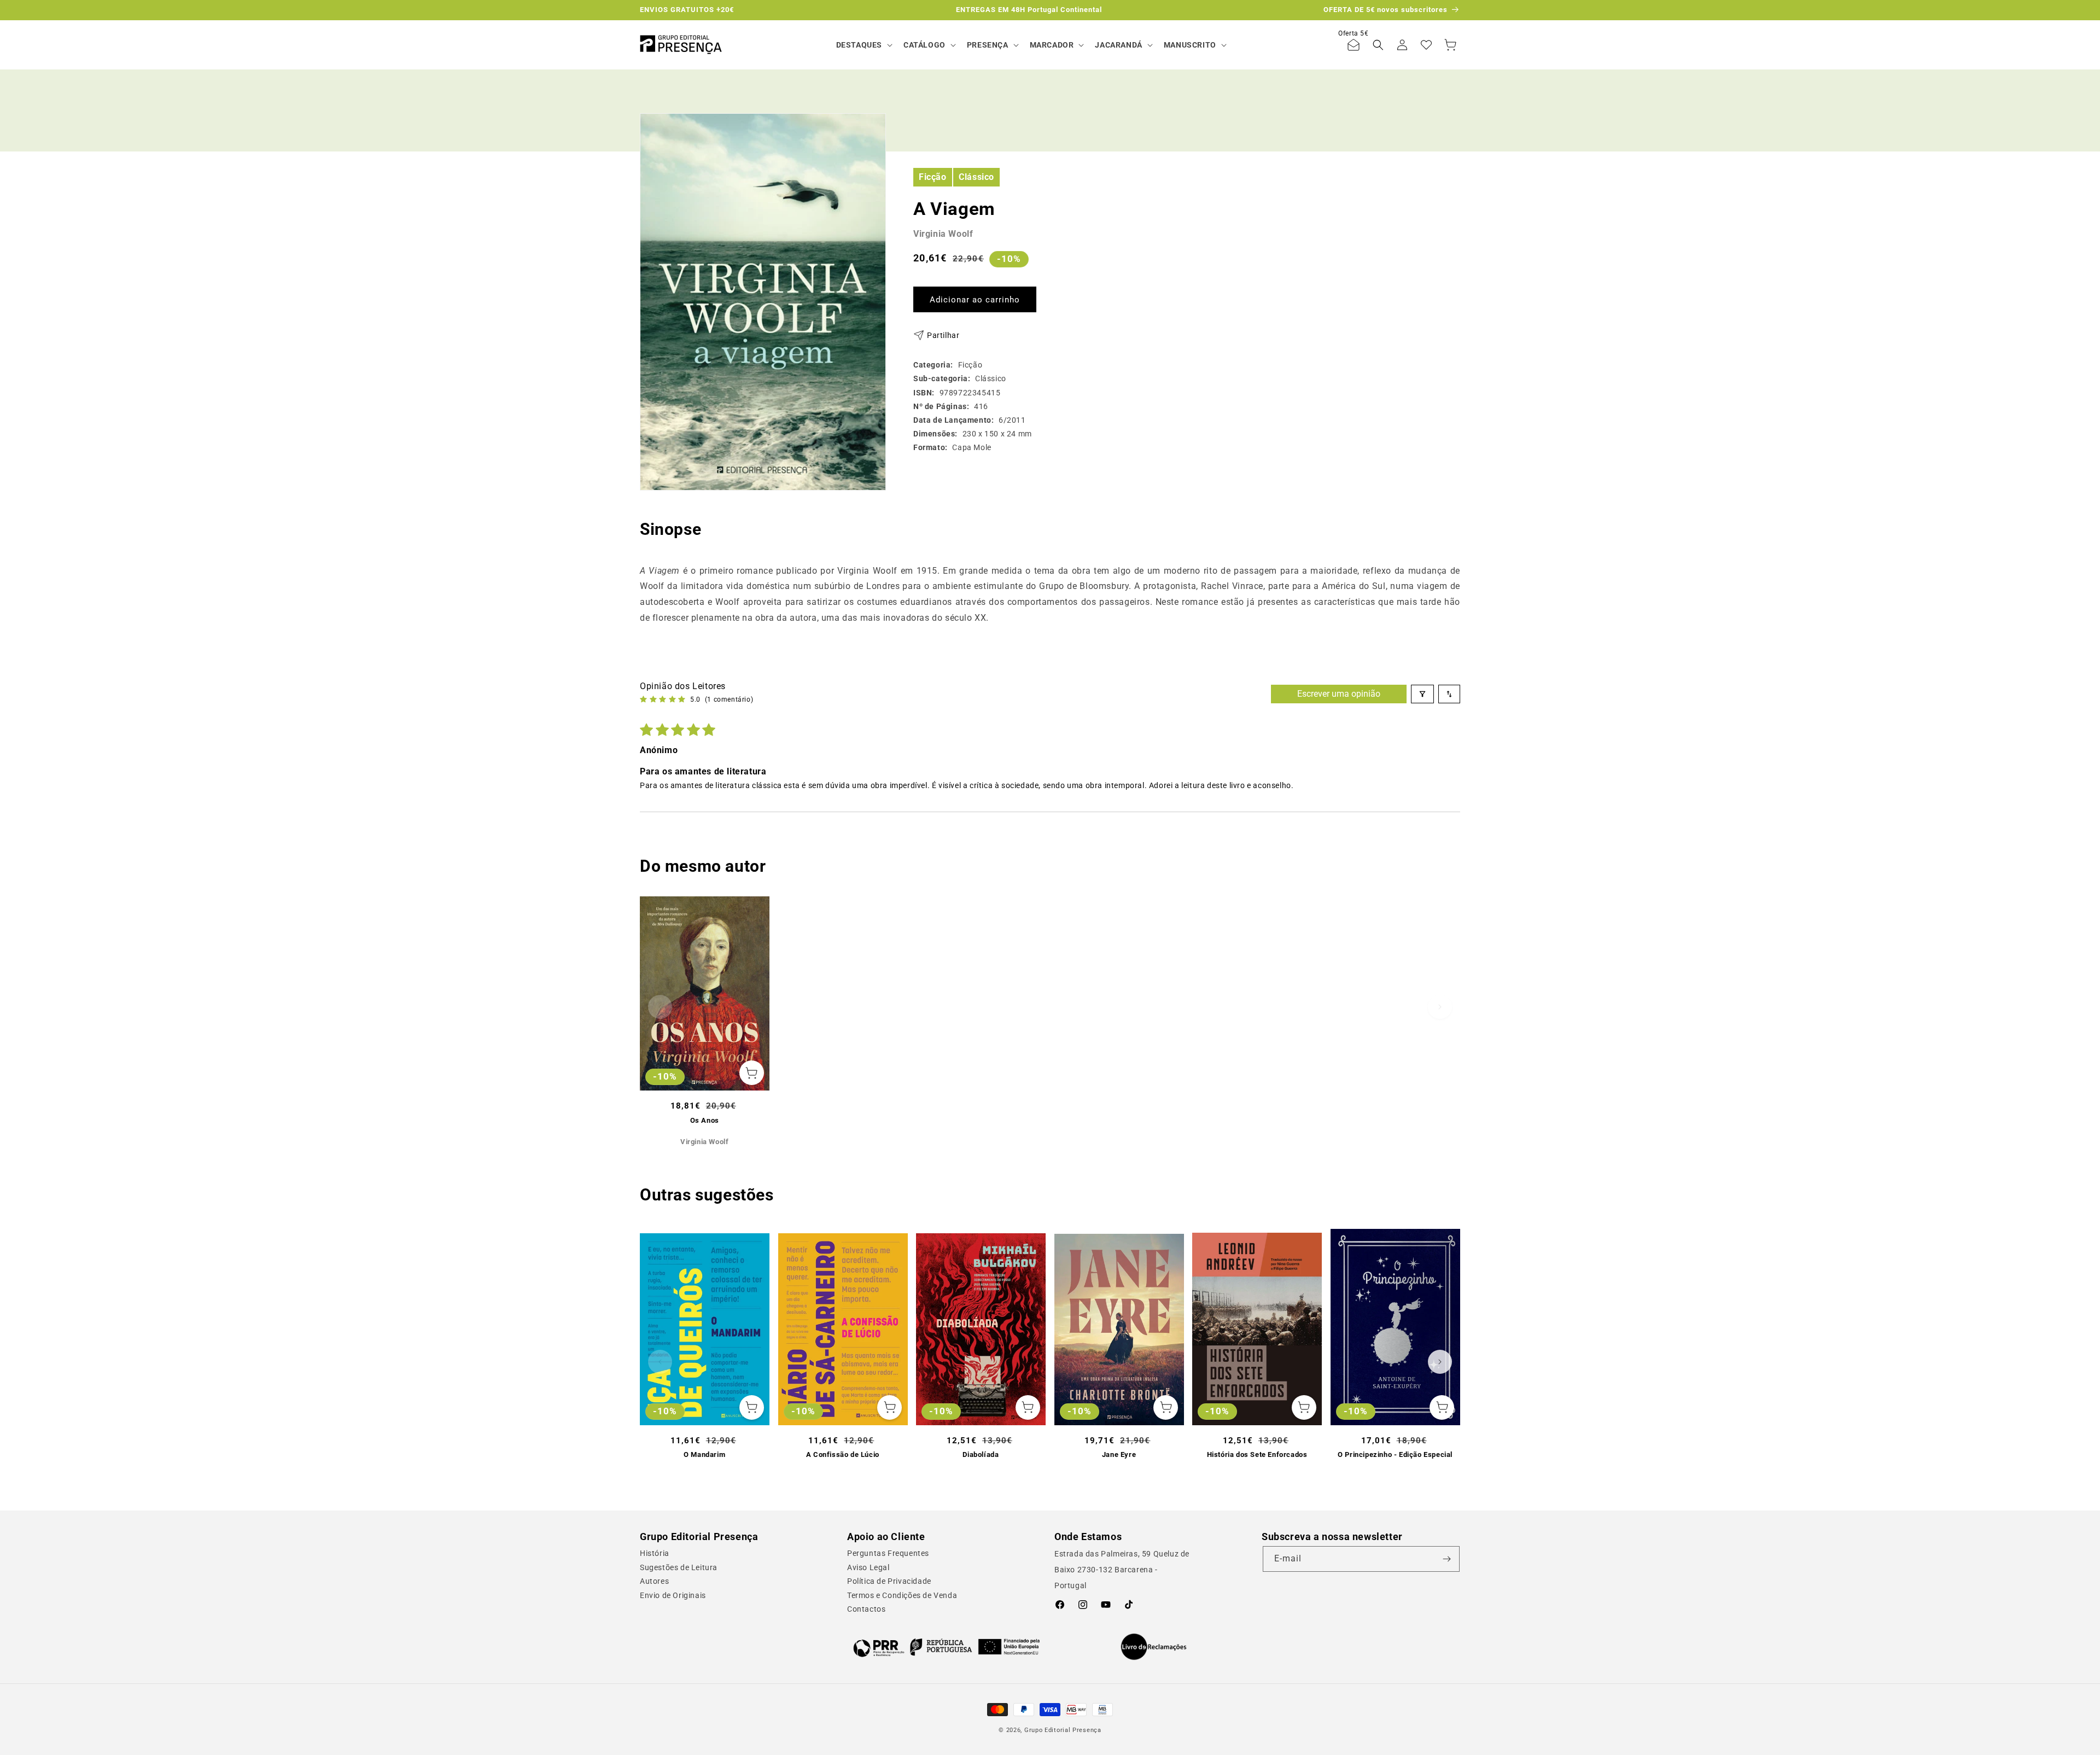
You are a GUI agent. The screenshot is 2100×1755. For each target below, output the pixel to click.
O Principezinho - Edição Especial (1395, 1454)
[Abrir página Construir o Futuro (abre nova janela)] (946, 1647)
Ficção (933, 176)
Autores (654, 1581)
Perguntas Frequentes (888, 1553)
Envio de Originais (673, 1595)
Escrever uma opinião (1339, 694)
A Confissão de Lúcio (843, 1454)
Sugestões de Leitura (679, 1567)
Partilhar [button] (943, 335)
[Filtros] (1422, 694)
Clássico (976, 176)
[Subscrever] (1447, 1559)
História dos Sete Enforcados (1257, 1454)
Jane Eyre (1119, 1454)
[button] (863, 45)
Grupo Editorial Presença (1063, 1730)
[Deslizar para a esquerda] (660, 1007)
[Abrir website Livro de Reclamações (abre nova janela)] (1154, 1647)
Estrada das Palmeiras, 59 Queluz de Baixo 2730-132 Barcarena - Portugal (1122, 1570)
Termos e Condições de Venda (902, 1595)
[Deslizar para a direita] (1440, 1007)
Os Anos (705, 1120)
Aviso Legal (868, 1567)
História (655, 1553)
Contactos (866, 1609)
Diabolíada (981, 1454)
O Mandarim (704, 1454)
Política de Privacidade (889, 1581)
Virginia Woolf (943, 234)
